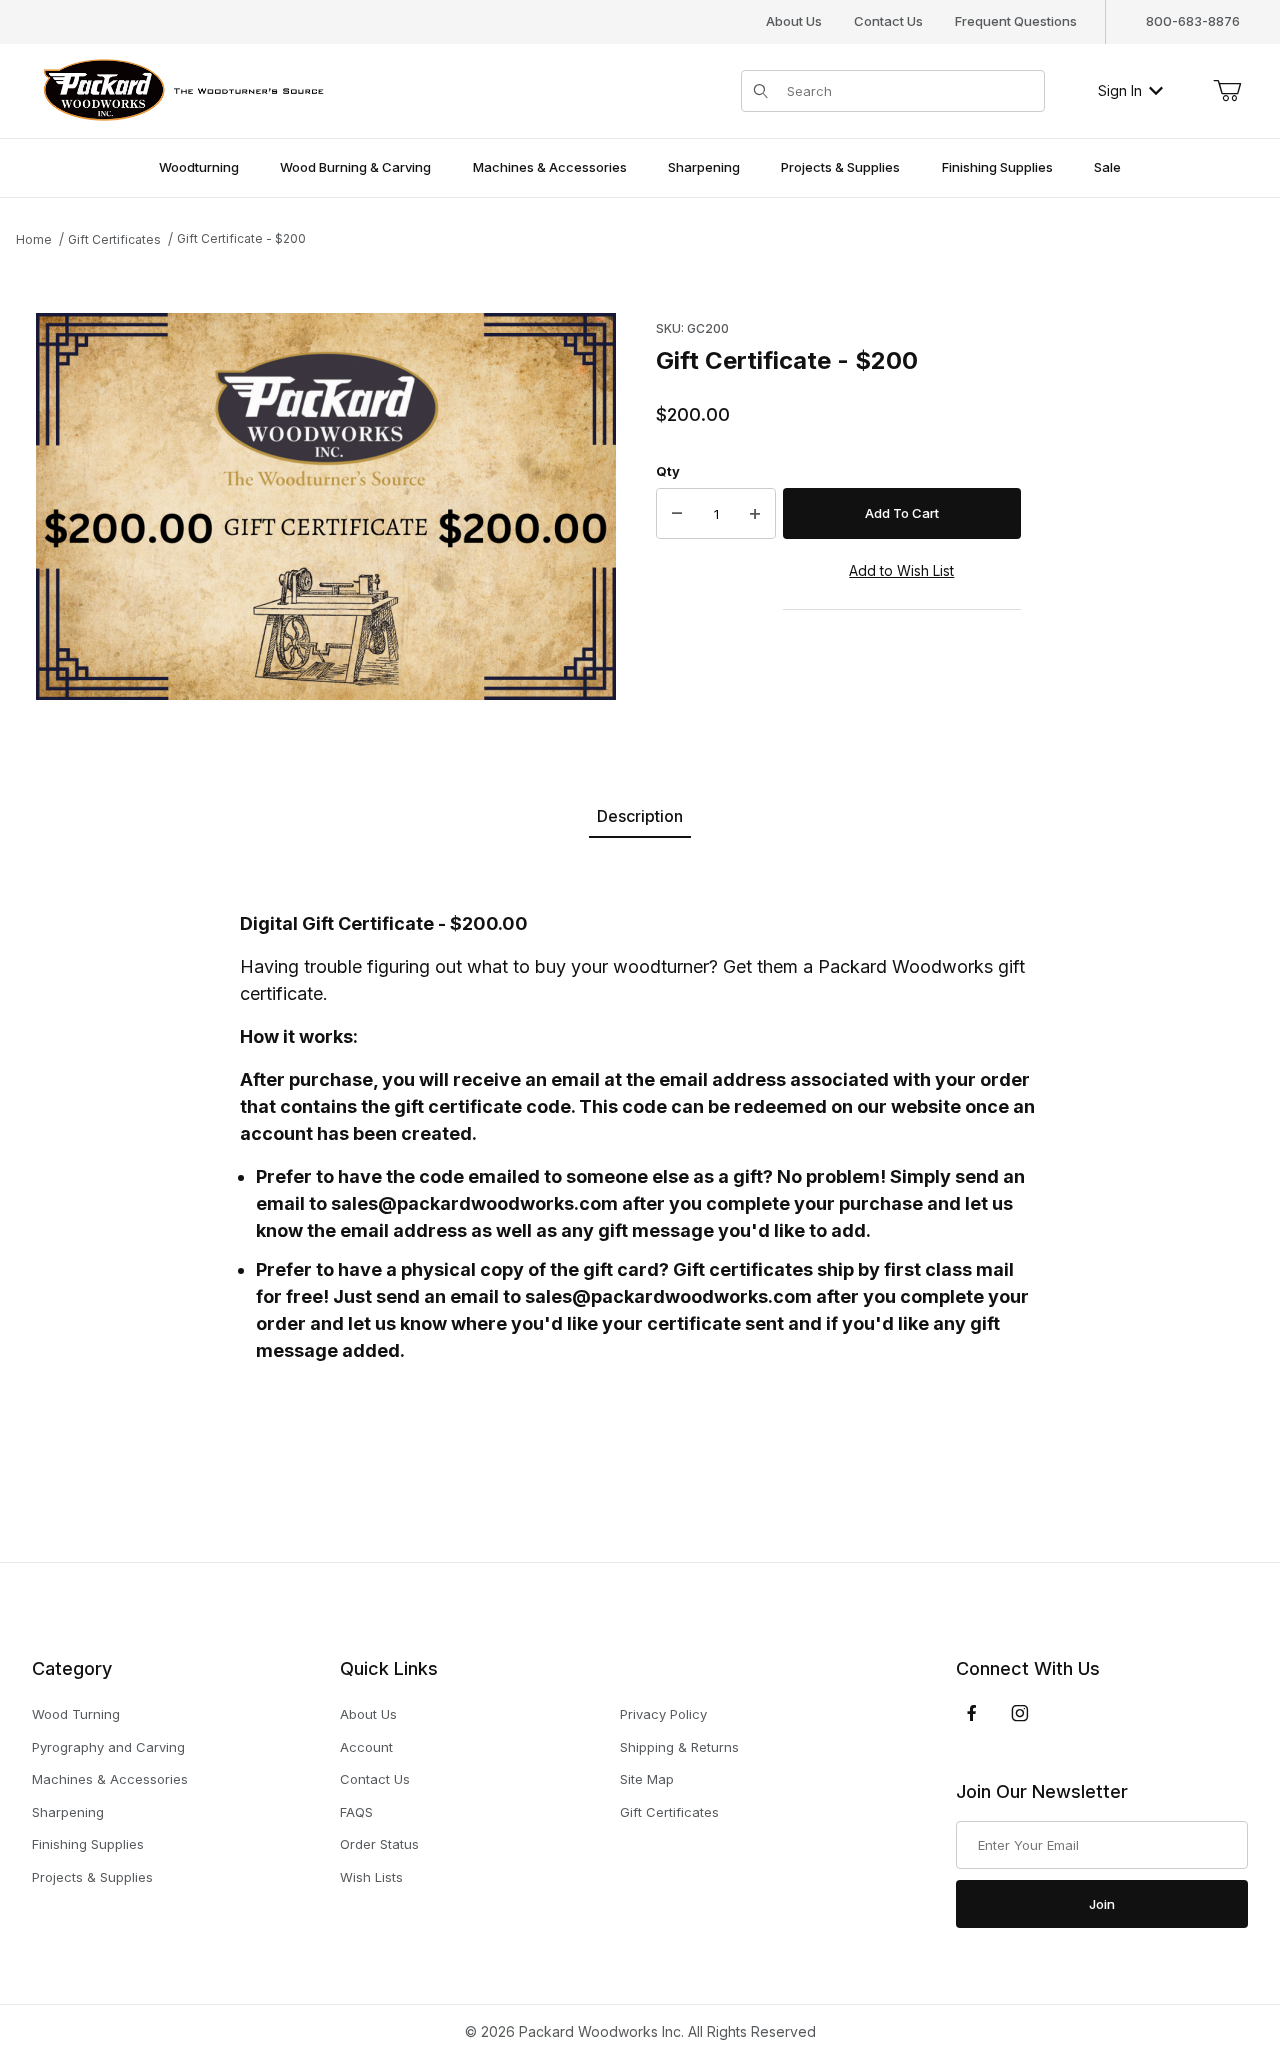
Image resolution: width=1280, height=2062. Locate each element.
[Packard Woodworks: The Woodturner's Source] (180, 88)
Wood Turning (76, 1714)
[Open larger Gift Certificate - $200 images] (326, 506)
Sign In (1120, 90)
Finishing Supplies (88, 1844)
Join (1102, 1904)
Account (366, 1747)
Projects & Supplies (92, 1877)
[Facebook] (972, 1713)
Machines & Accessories (110, 1779)
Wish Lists (371, 1877)
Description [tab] (640, 816)
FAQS (356, 1812)
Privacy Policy (663, 1714)
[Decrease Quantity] (677, 514)
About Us (794, 21)
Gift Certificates (669, 1812)
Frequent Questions (1016, 21)
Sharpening (68, 1812)
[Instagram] (1020, 1713)
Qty (668, 471)
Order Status (379, 1844)
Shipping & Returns (679, 1747)
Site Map (647, 1779)
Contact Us (888, 21)
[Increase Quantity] (755, 514)
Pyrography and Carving (108, 1747)
